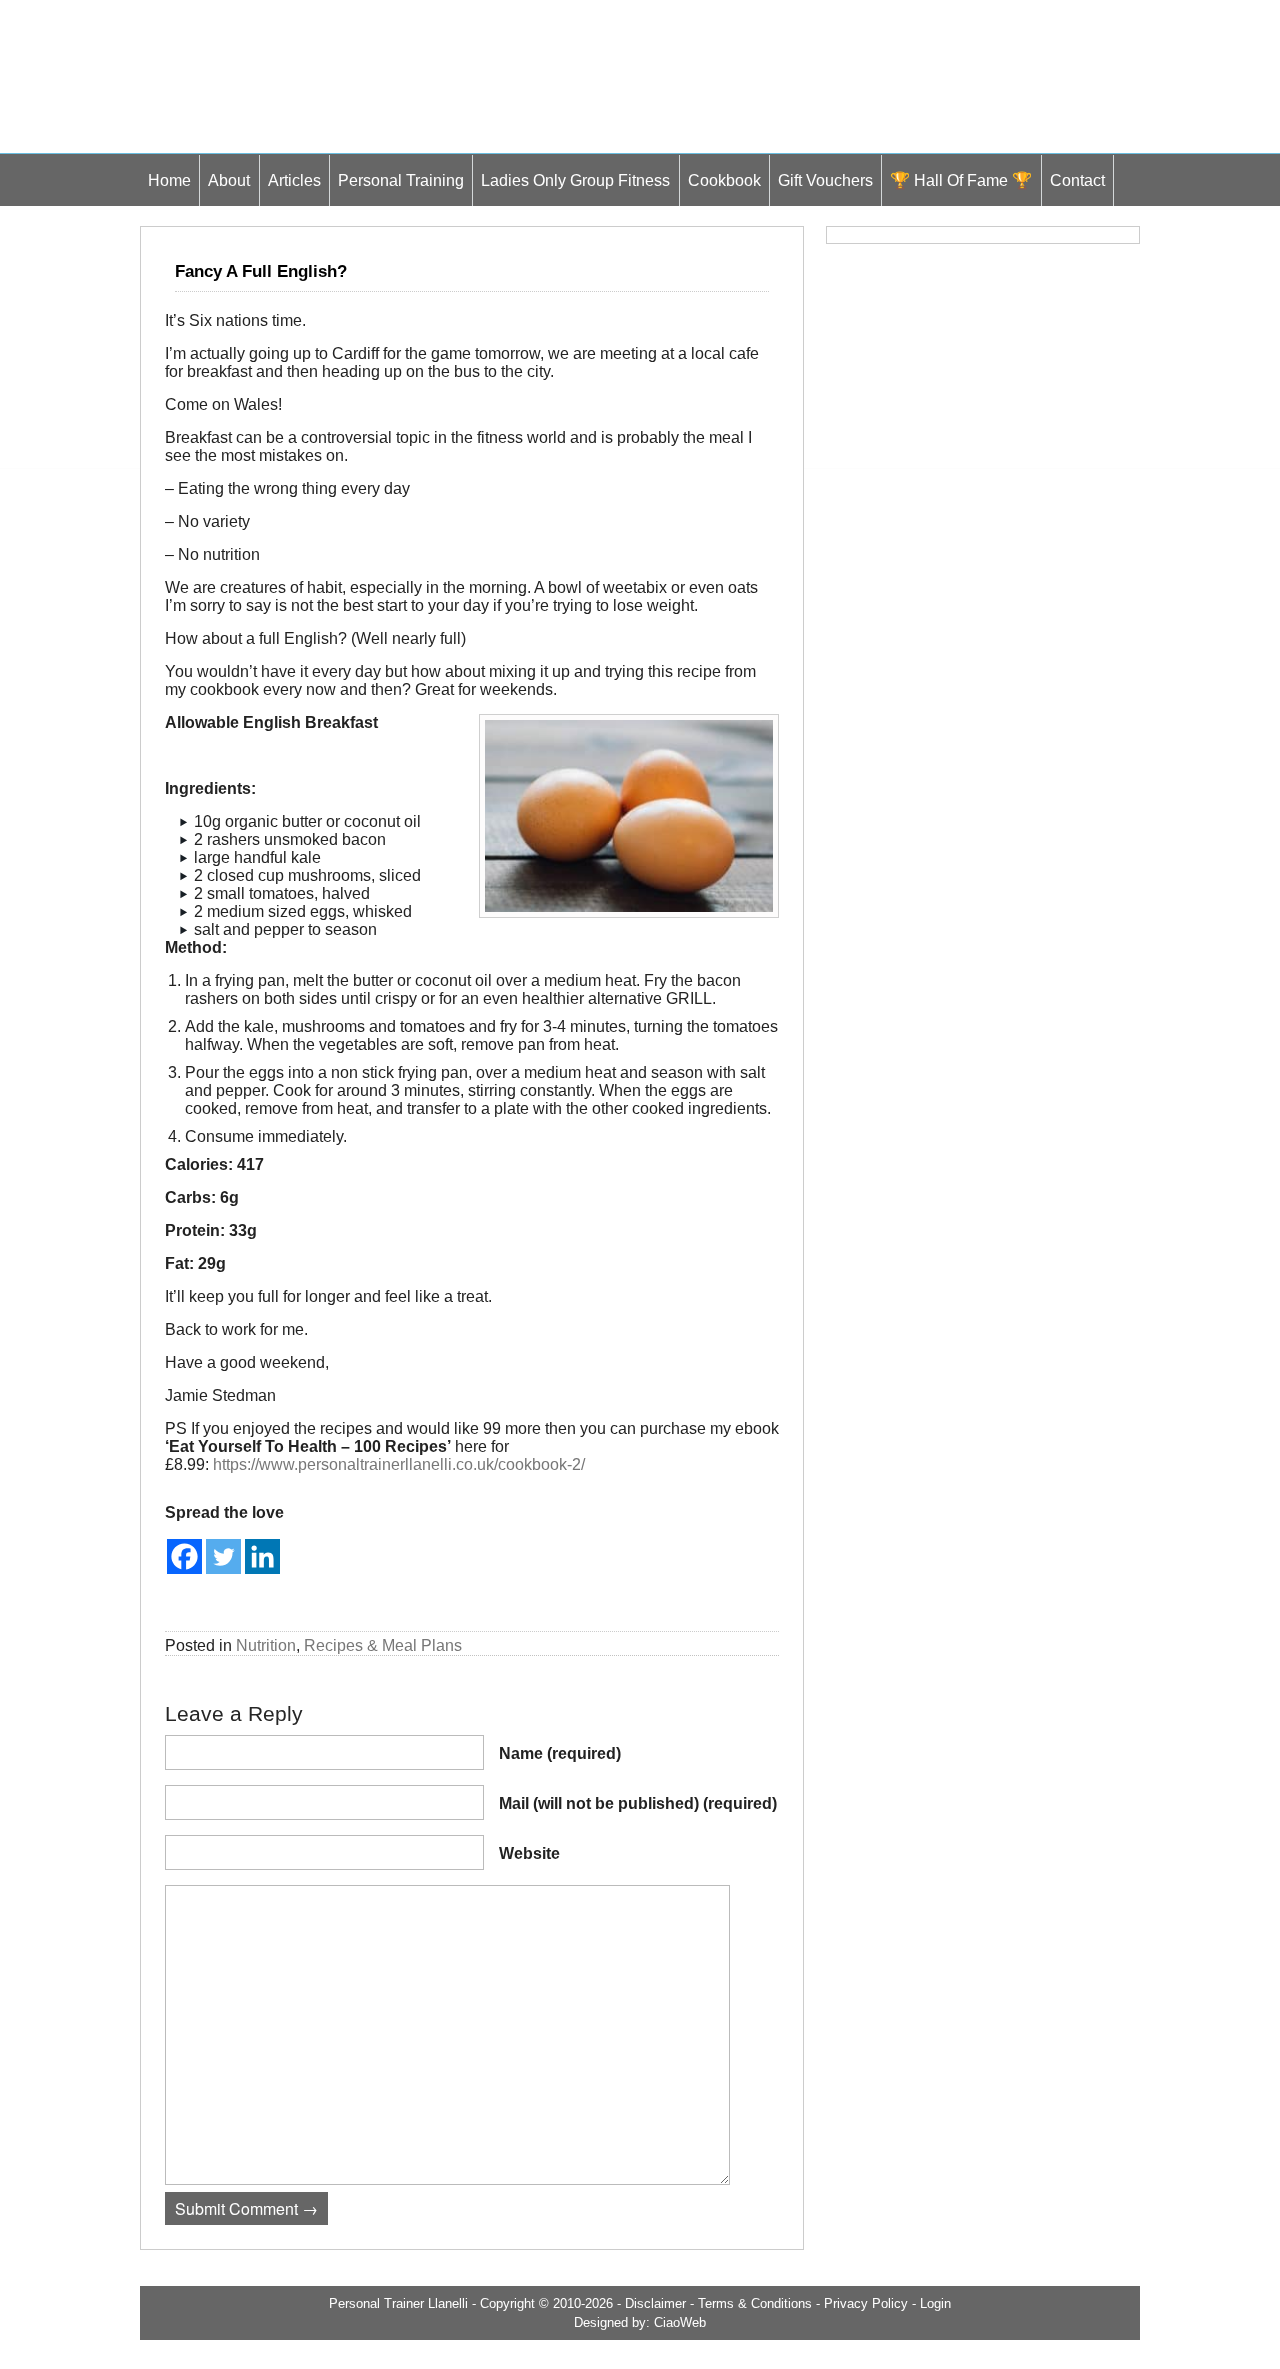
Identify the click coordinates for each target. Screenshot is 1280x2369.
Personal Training (401, 180)
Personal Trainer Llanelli (398, 2303)
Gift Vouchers (825, 180)
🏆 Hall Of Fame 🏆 (961, 180)
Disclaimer (655, 2303)
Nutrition (266, 1645)
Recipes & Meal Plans (383, 1645)
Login (935, 2303)
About (229, 180)
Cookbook (724, 180)
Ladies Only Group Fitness (575, 180)
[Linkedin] (262, 1556)
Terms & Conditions (755, 2303)
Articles (294, 180)
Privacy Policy (866, 2303)
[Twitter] (223, 1556)
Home (169, 180)
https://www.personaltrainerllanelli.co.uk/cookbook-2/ (399, 1464)
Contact (1077, 180)
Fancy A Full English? (261, 271)
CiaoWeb (680, 2322)
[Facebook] (184, 1556)
